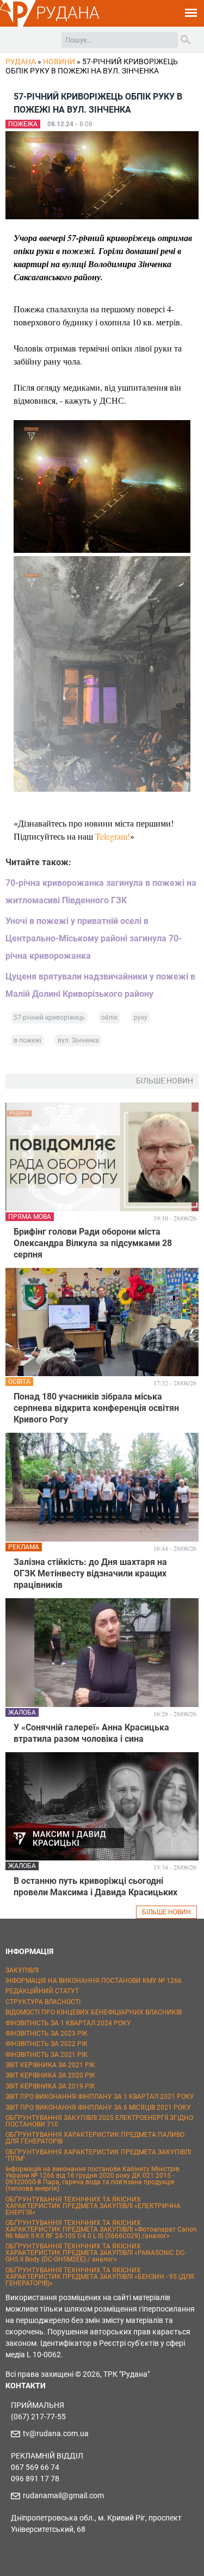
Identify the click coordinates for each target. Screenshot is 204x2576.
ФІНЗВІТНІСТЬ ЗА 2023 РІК (47, 2033)
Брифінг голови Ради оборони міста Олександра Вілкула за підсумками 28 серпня (93, 1243)
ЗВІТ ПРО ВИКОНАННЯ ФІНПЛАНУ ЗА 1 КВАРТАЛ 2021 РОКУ (100, 2097)
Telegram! (113, 836)
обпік (109, 1018)
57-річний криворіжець (49, 1018)
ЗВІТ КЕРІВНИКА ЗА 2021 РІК (50, 2065)
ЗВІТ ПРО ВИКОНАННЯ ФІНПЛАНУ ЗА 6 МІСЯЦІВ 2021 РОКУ (98, 2107)
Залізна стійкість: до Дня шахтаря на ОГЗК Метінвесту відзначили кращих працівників (90, 1573)
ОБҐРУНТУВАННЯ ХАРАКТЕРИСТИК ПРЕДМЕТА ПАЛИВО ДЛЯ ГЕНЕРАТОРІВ (95, 2138)
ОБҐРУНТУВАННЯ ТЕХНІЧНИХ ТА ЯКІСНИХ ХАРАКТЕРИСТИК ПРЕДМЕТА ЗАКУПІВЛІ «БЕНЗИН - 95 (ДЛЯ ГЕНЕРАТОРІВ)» (100, 2277)
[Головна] (18, 25)
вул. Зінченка (78, 1040)
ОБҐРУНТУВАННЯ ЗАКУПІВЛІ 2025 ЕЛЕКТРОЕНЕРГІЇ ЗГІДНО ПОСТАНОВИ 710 (99, 2121)
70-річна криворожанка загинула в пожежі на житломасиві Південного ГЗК (101, 892)
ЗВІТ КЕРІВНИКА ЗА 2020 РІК (50, 2075)
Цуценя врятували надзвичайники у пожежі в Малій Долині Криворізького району (100, 985)
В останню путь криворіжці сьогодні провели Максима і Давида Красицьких (95, 1887)
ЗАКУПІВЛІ (22, 1970)
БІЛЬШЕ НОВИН (166, 1912)
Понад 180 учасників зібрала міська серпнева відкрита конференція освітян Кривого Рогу (96, 1408)
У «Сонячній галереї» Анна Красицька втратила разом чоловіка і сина (91, 1733)
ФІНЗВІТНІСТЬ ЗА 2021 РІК (47, 2055)
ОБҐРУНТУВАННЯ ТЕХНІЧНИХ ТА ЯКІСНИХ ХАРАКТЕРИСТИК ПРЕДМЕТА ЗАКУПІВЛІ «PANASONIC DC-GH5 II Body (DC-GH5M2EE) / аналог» (96, 2253)
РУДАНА (68, 13)
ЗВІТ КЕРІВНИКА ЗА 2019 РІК (50, 2086)
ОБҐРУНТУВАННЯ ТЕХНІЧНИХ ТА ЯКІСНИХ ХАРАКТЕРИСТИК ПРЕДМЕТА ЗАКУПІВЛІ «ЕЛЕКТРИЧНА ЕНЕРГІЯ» (93, 2206)
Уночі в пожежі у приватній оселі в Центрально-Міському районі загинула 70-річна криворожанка (94, 938)
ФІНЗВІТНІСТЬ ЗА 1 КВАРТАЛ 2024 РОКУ (68, 2023)
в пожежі (27, 1040)
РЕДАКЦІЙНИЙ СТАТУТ (42, 1991)
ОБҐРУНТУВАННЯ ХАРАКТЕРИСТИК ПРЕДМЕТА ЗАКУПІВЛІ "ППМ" (98, 2155)
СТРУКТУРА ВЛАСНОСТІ (43, 2002)
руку (141, 1018)
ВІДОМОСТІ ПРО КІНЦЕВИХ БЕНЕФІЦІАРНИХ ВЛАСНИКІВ (94, 2012)
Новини (59, 61)
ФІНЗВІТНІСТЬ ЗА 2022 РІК (47, 2044)
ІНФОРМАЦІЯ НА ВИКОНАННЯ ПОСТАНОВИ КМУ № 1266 (94, 1981)
